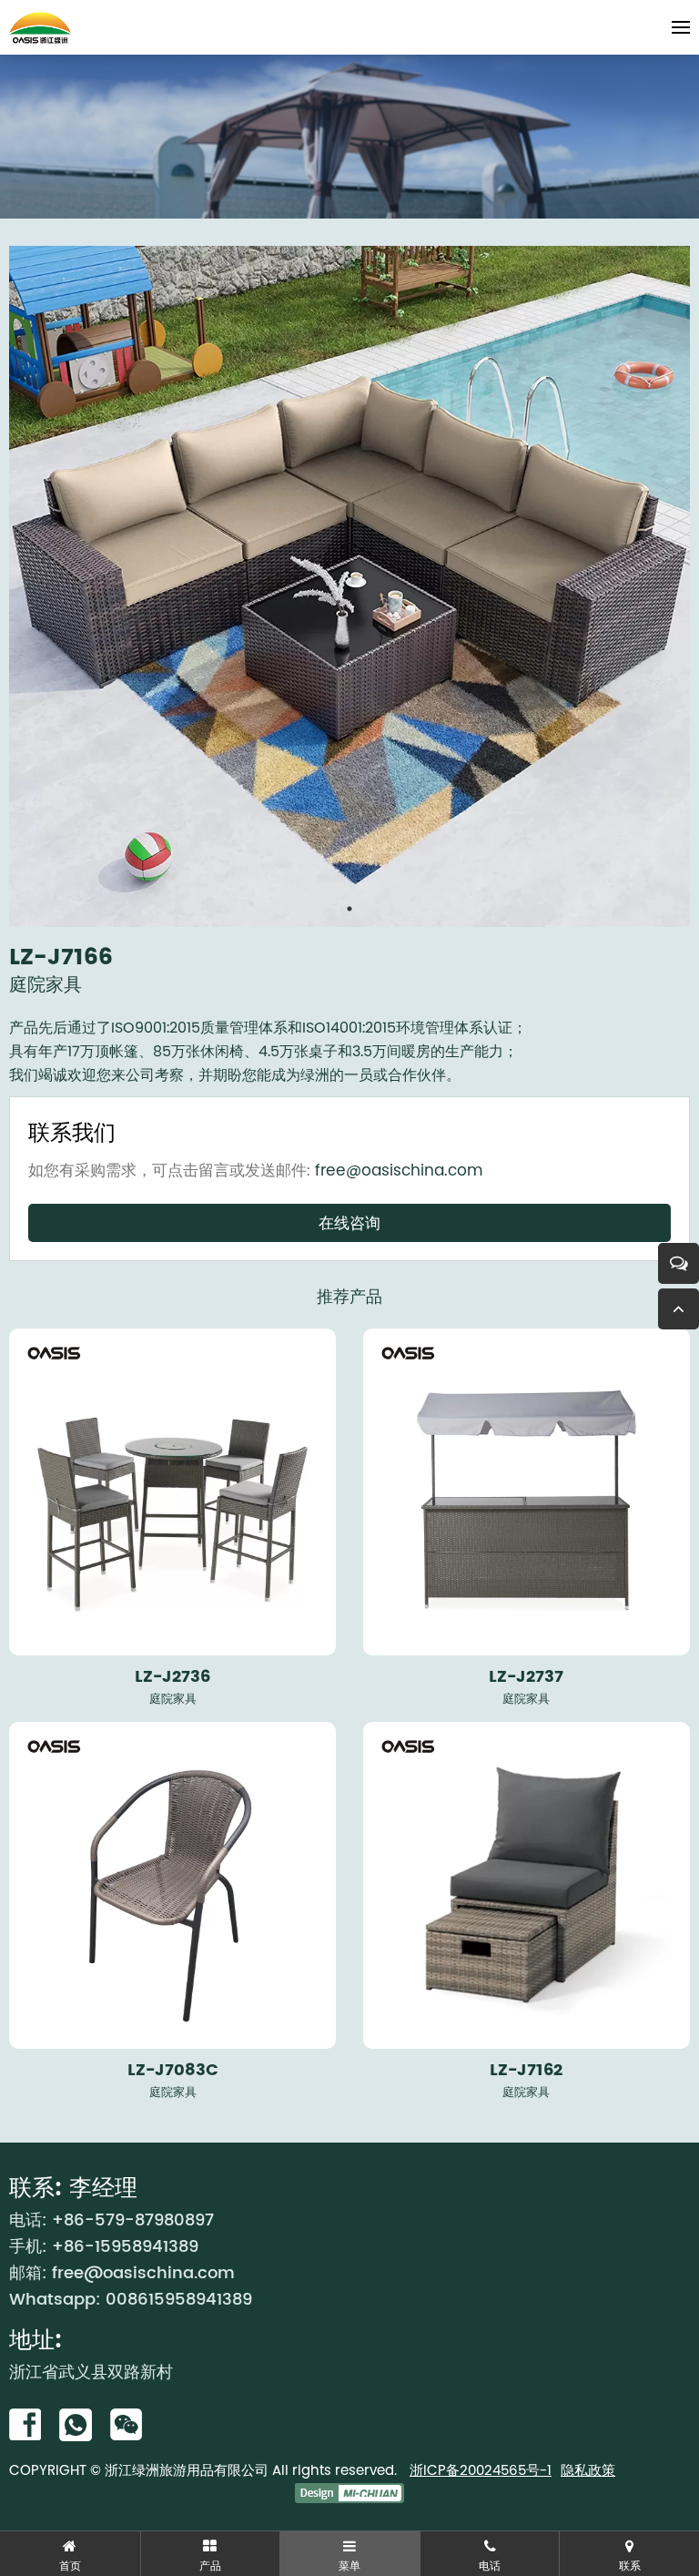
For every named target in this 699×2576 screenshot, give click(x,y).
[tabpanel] (349, 586)
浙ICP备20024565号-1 (481, 2470)
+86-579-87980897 (133, 2220)
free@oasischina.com (399, 1170)
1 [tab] (349, 909)
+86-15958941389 (125, 2247)
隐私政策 (588, 2470)
